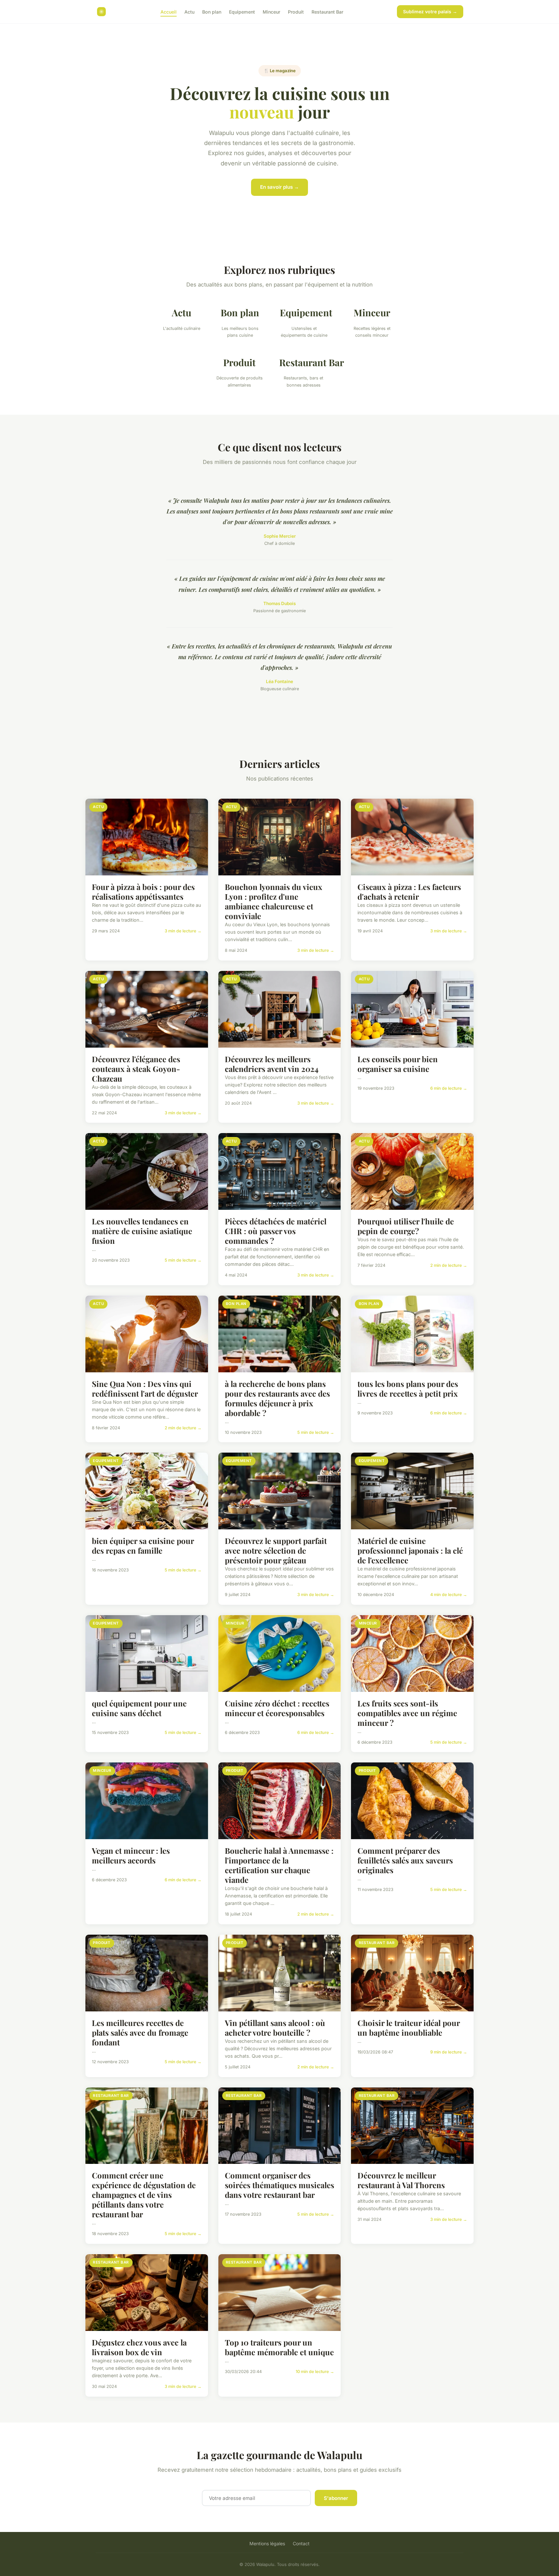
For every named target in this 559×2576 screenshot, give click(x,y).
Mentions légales (267, 2543)
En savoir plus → (279, 187)
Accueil (169, 11)
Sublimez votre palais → (430, 11)
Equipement (242, 11)
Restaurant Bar (327, 11)
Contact (301, 2543)
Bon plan (212, 11)
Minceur (271, 11)
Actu (189, 11)
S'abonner (336, 2498)
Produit (296, 11)
